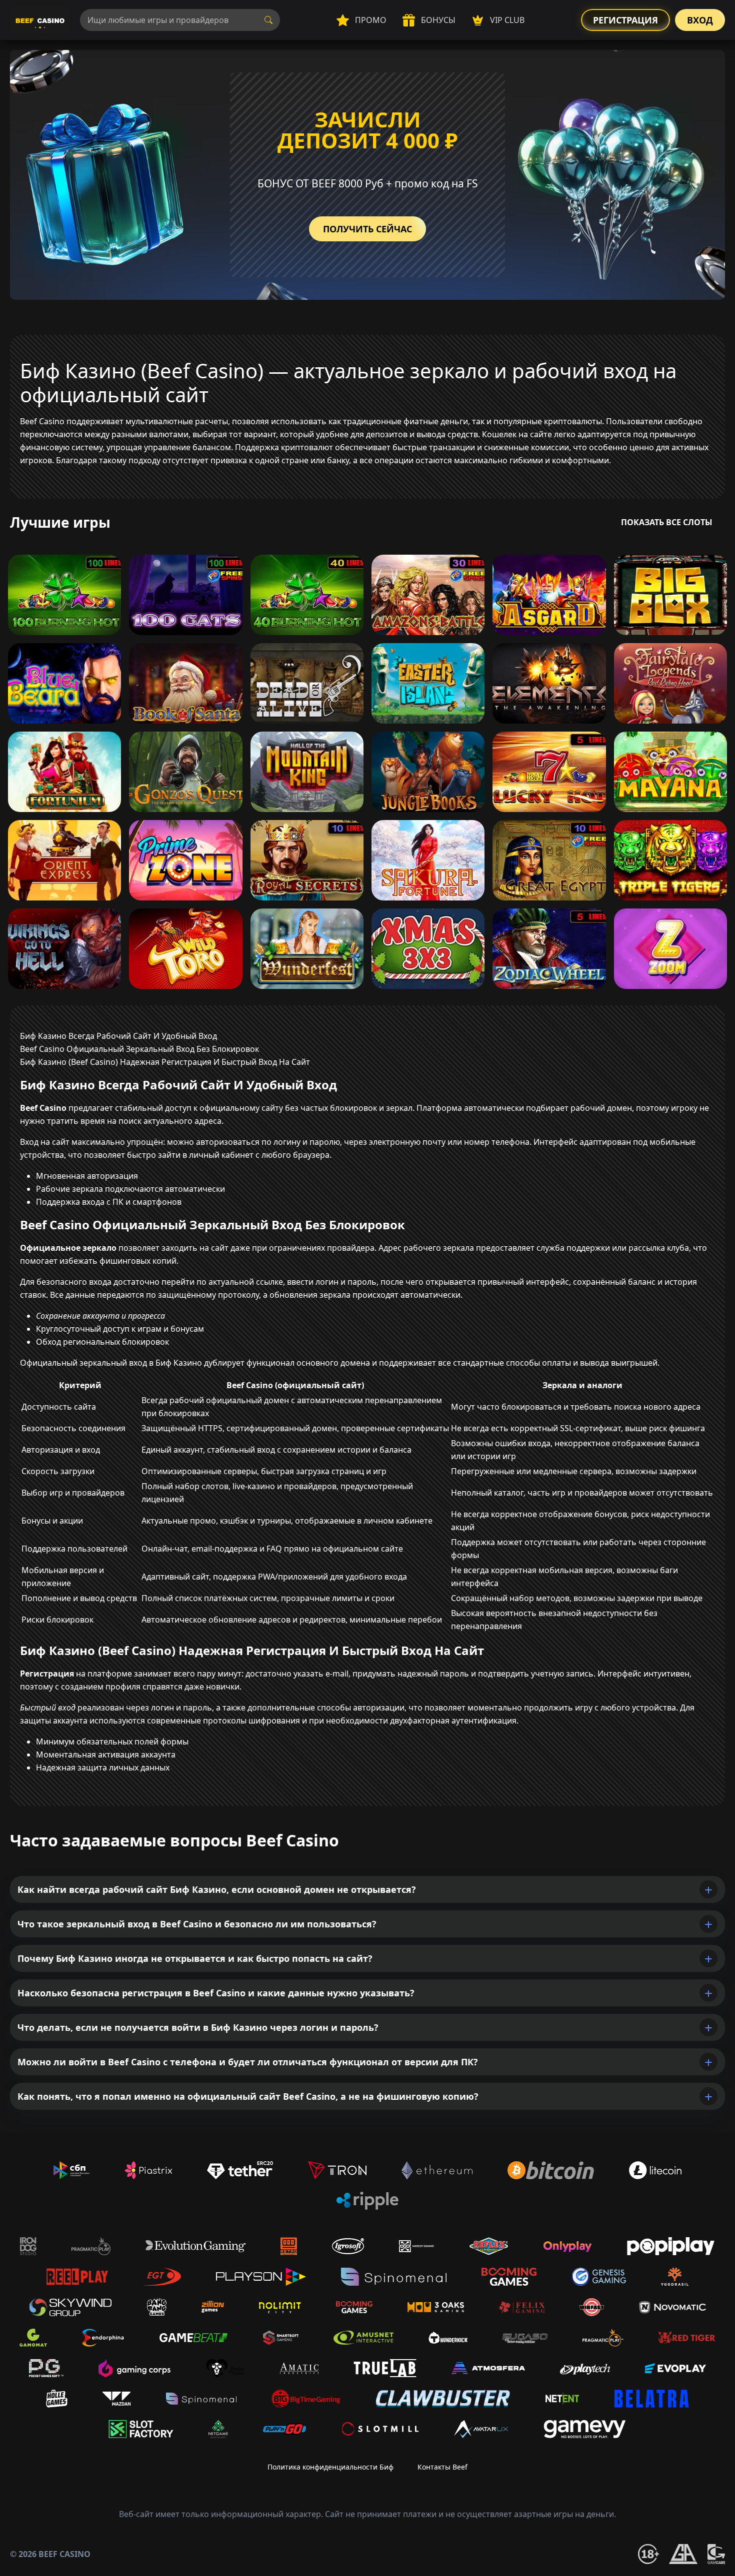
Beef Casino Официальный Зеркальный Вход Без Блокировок (139, 1049)
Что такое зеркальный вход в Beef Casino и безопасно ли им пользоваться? (197, 1924)
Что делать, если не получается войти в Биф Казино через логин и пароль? (198, 2027)
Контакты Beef (442, 2467)
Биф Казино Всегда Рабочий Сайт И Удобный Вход (118, 1036)
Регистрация (625, 20)
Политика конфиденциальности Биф (330, 2467)
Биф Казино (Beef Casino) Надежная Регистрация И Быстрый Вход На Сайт (165, 1062)
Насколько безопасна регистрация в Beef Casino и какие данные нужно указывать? (216, 1993)
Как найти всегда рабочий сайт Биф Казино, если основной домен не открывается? (217, 1889)
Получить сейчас (367, 229)
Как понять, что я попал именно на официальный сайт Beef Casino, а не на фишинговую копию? (248, 2096)
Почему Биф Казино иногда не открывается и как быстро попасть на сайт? (195, 1958)
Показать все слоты (667, 522)
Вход (700, 20)
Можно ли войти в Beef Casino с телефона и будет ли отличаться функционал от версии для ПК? (248, 2062)
